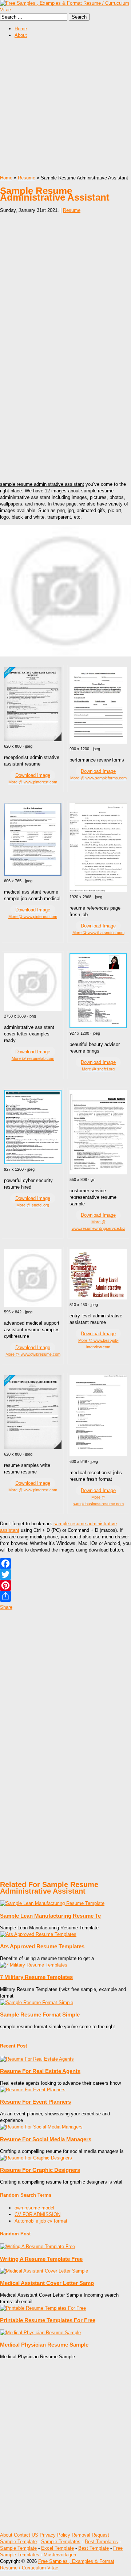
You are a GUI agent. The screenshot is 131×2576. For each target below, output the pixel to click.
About (21, 35)
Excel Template (57, 2548)
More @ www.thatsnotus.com (98, 933)
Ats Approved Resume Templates (42, 1946)
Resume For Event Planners (35, 2102)
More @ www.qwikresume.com (33, 1354)
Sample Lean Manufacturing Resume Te (50, 1916)
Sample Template (18, 2542)
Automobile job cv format (41, 2221)
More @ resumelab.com (33, 1058)
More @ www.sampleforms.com (98, 778)
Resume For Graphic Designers (40, 2170)
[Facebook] (65, 1564)
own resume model (34, 2208)
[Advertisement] (65, 109)
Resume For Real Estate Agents (40, 2071)
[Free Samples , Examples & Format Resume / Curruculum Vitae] (65, 10)
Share (6, 1607)
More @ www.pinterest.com (33, 782)
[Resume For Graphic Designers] (36, 2158)
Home (21, 29)
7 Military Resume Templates (36, 1977)
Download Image (33, 775)
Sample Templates (61, 2542)
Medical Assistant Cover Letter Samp (47, 2283)
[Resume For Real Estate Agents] (37, 2059)
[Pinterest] (65, 1585)
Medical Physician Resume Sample (44, 2345)
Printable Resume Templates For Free (48, 2320)
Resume (27, 178)
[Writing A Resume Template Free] (37, 2246)
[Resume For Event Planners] (33, 2090)
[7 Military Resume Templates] (34, 1965)
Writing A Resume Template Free (41, 2259)
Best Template (94, 2548)
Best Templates (101, 2542)
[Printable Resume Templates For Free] (43, 2308)
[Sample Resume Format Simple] (37, 2002)
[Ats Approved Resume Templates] (38, 1934)
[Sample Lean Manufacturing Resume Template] (52, 1903)
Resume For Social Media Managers (46, 2139)
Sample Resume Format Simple (40, 2015)
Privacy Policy (55, 2535)
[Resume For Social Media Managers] (41, 2127)
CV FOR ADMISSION (37, 2214)
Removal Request (90, 2535)
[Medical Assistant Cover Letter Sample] (44, 2271)
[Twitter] (65, 1574)
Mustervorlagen (60, 2555)
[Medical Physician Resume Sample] (40, 2333)
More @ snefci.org (98, 1069)
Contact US (26, 2535)
